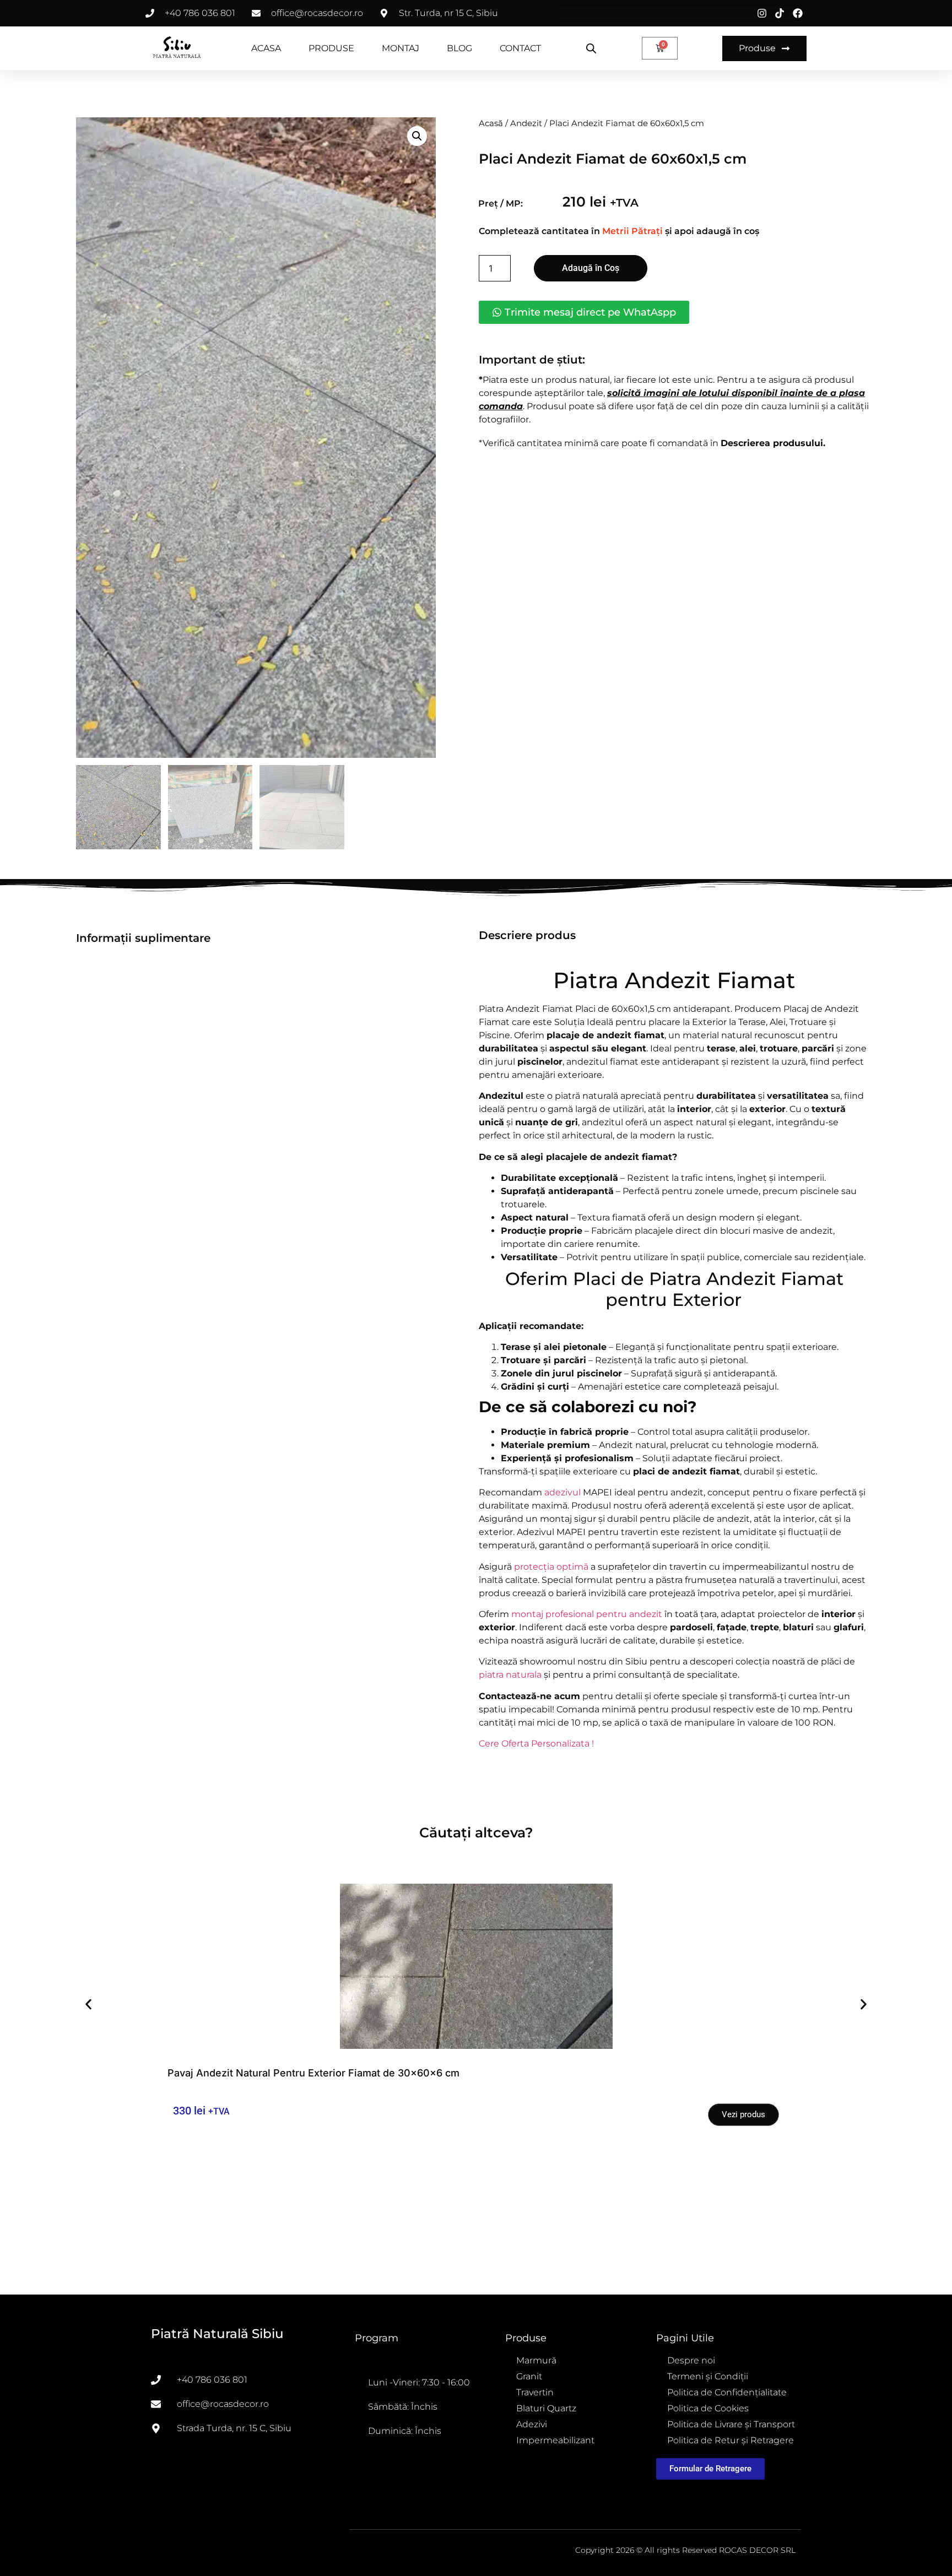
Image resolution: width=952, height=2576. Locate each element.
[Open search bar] (591, 48)
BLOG (459, 48)
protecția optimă (551, 1567)
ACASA (266, 48)
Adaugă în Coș (591, 268)
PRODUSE (331, 48)
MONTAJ (401, 48)
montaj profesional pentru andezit (587, 1614)
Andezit (526, 123)
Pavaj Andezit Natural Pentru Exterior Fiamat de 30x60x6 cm (313, 2073)
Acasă (491, 123)
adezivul (562, 1492)
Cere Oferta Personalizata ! (536, 1743)
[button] (417, 136)
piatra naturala (510, 1675)
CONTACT (520, 48)
